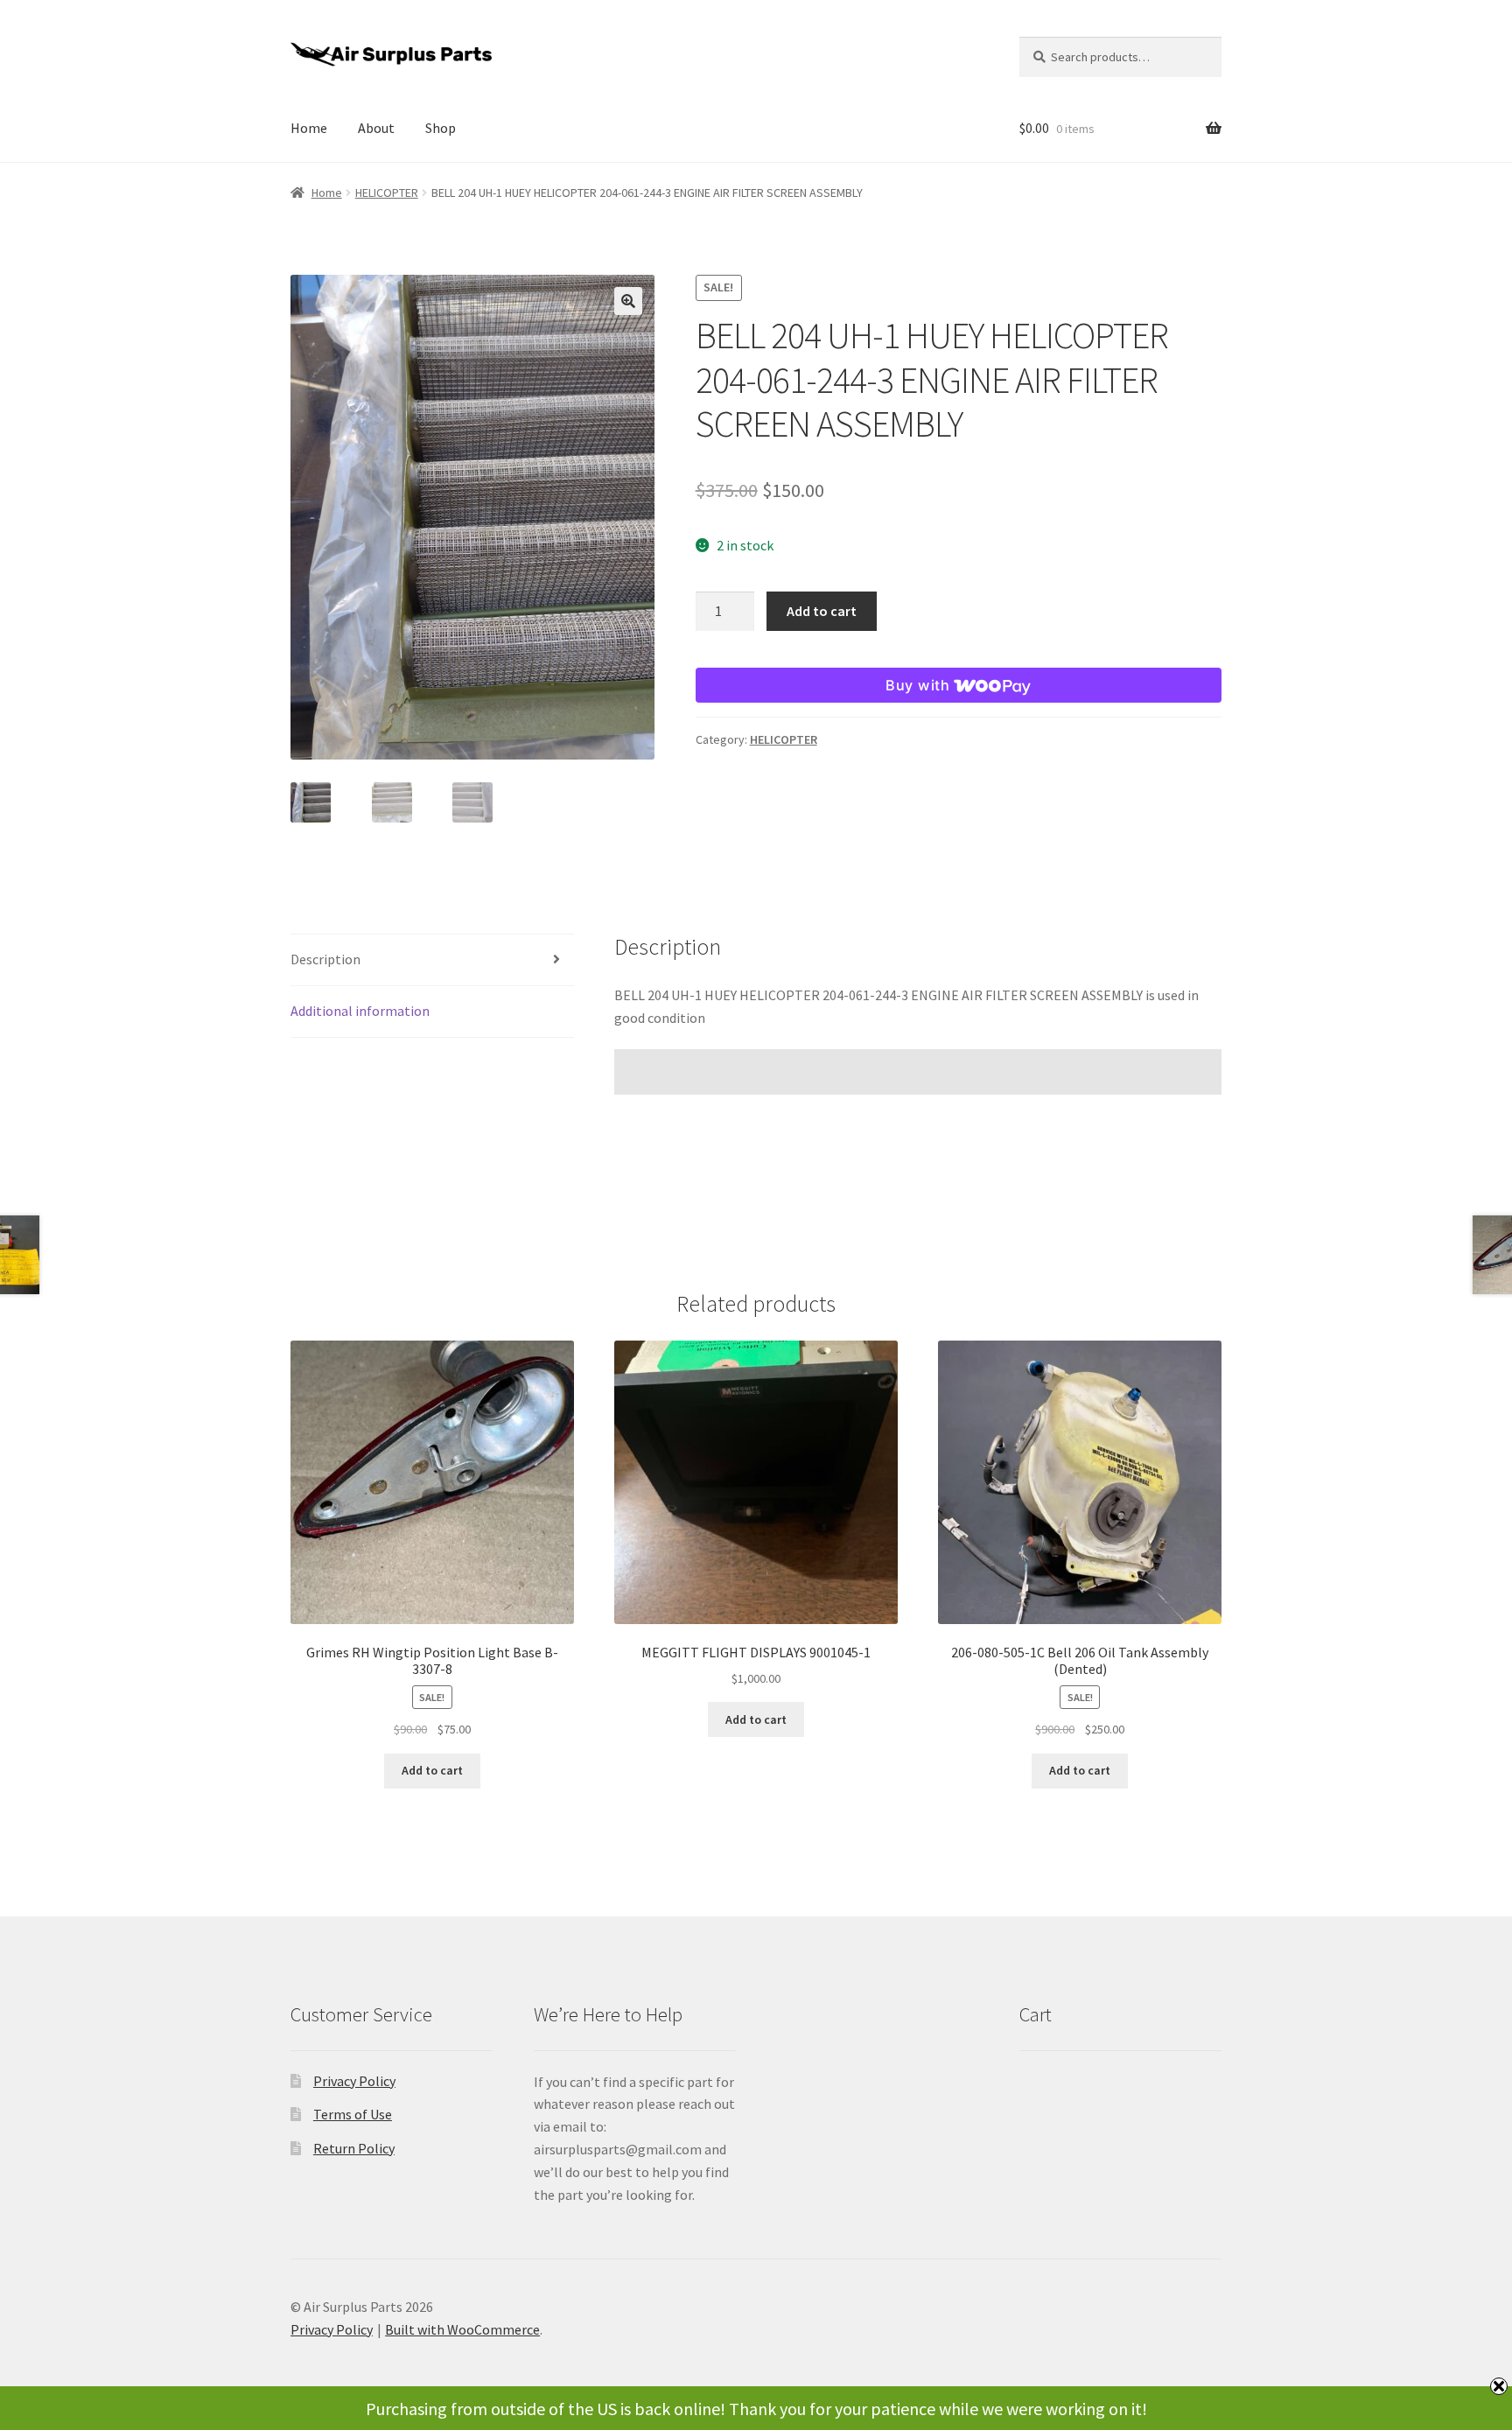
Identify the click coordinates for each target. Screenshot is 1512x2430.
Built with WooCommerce (462, 2329)
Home (309, 128)
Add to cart (822, 611)
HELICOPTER (387, 193)
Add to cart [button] (432, 1770)
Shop (441, 128)
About (376, 128)
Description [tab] (325, 959)
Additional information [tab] (360, 1011)
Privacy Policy (354, 2081)
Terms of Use (353, 2114)
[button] (628, 301)
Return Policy (354, 2148)
